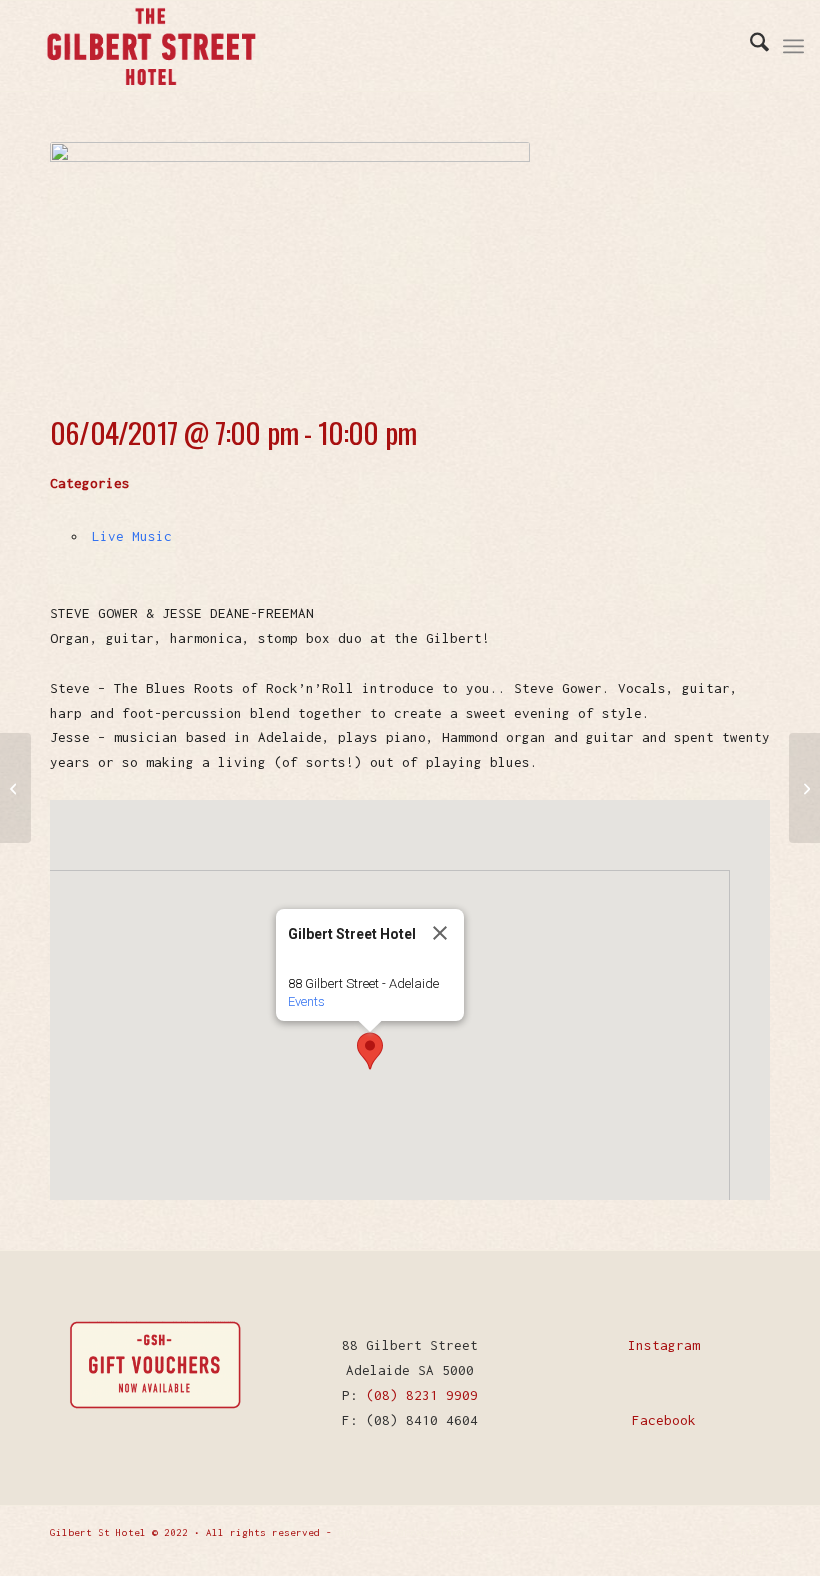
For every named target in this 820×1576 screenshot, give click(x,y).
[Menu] (793, 46)
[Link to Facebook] (725, 1531)
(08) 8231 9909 (422, 1395)
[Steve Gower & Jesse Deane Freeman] (15, 788)
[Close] (440, 933)
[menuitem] (749, 46)
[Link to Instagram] (755, 1531)
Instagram (664, 1345)
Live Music (132, 536)
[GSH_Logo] (150, 46)
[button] (370, 1051)
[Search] (749, 46)
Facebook (664, 1420)
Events (306, 1001)
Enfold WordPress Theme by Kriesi (434, 1532)
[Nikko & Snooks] (804, 788)
